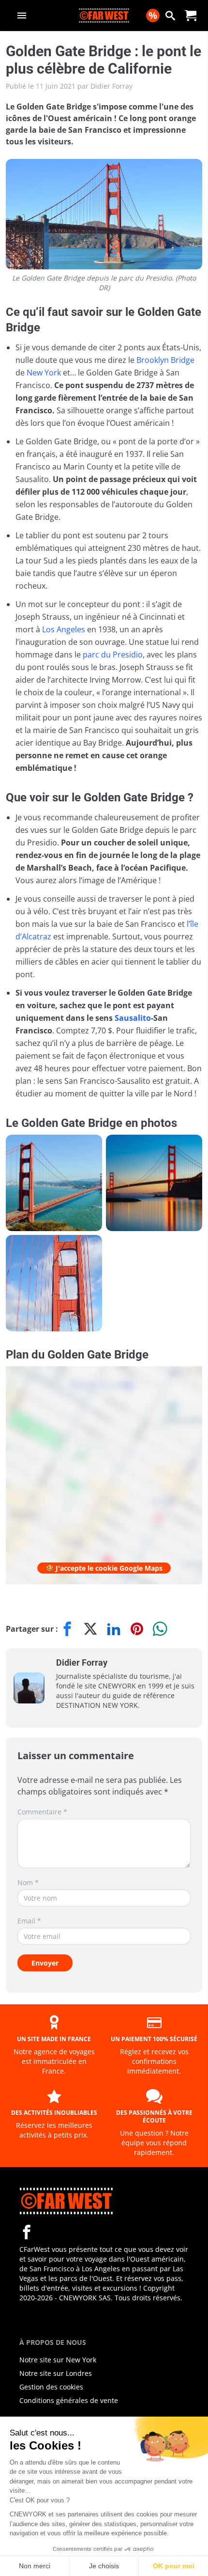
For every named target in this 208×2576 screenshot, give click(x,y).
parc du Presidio (113, 655)
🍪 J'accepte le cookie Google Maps (104, 1568)
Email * (29, 1921)
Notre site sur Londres (56, 2373)
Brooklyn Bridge (165, 360)
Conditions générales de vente (69, 2400)
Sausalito (133, 1018)
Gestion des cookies (51, 2387)
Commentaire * (42, 1812)
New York (44, 373)
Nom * (28, 1882)
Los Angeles (64, 629)
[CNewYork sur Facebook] (27, 2232)
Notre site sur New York (58, 2360)
